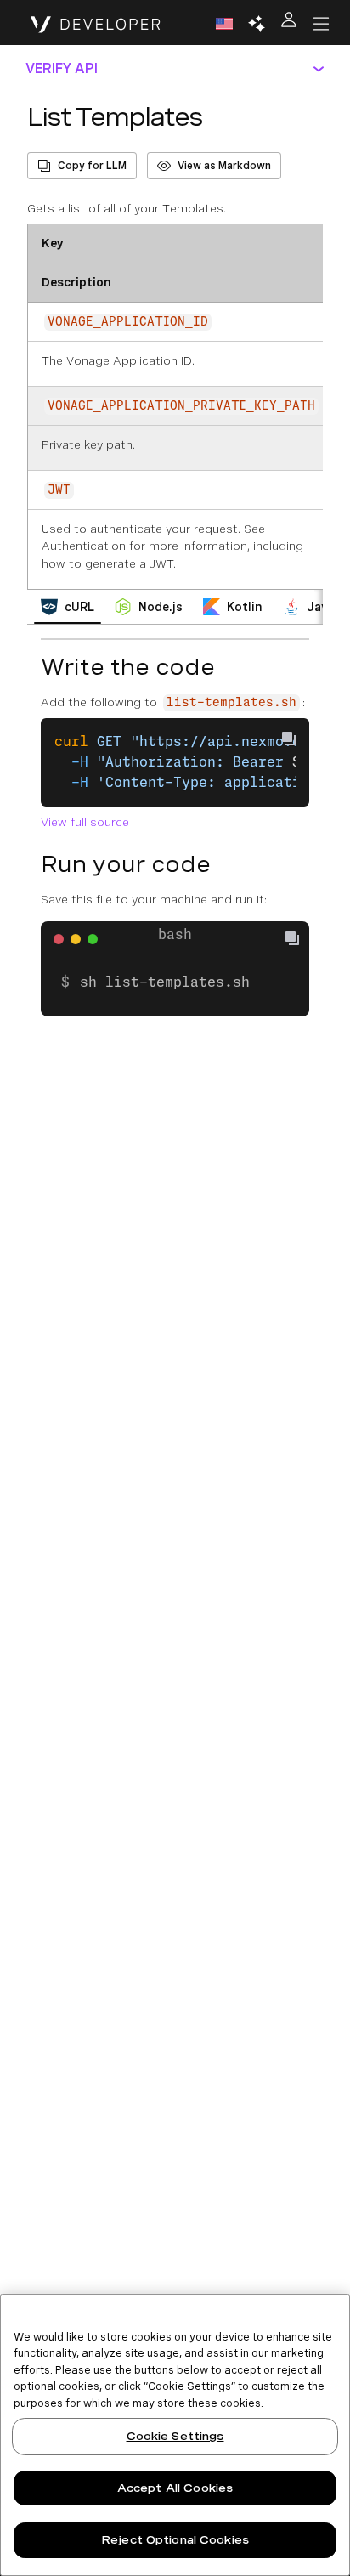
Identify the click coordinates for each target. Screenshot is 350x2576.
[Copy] (299, 940)
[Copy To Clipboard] (289, 739)
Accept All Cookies (175, 2488)
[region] (175, 2435)
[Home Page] (96, 24)
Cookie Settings (175, 2436)
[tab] (68, 607)
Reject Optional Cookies (175, 2540)
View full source (85, 822)
